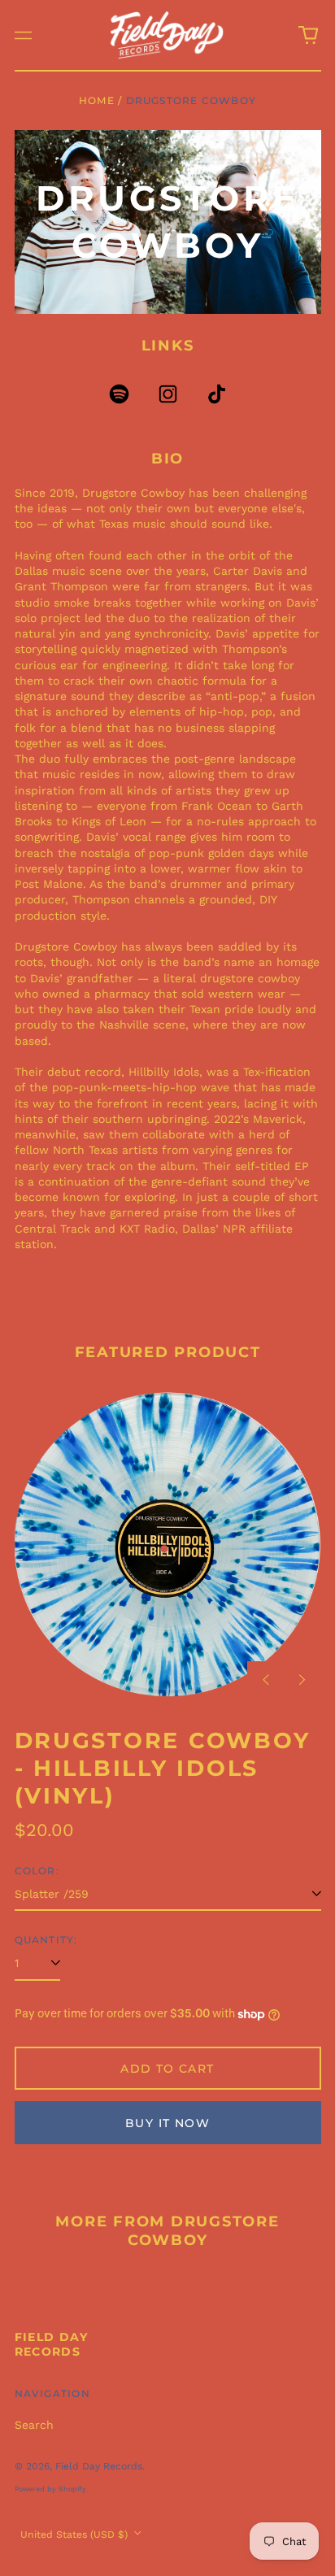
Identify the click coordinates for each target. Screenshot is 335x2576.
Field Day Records (52, 2344)
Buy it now (167, 2123)
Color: (37, 1871)
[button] (308, 35)
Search (34, 2425)
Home (97, 100)
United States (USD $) (76, 2535)
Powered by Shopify (50, 2489)
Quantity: (46, 1940)
